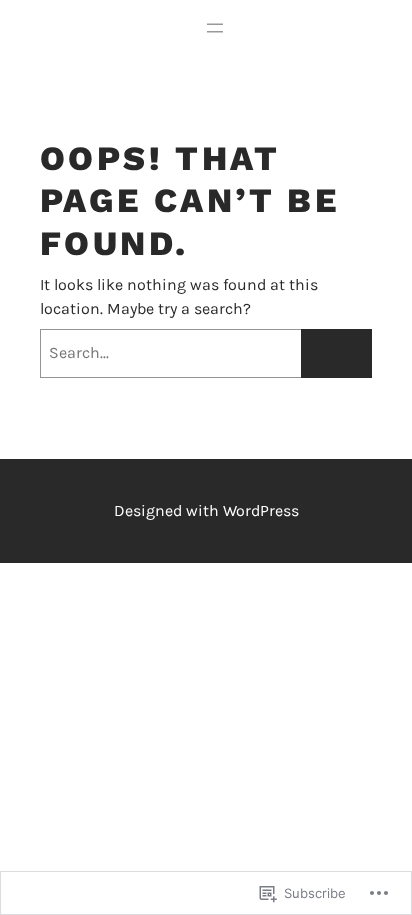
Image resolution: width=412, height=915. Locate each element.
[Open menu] (215, 28)
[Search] (336, 353)
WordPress (261, 510)
